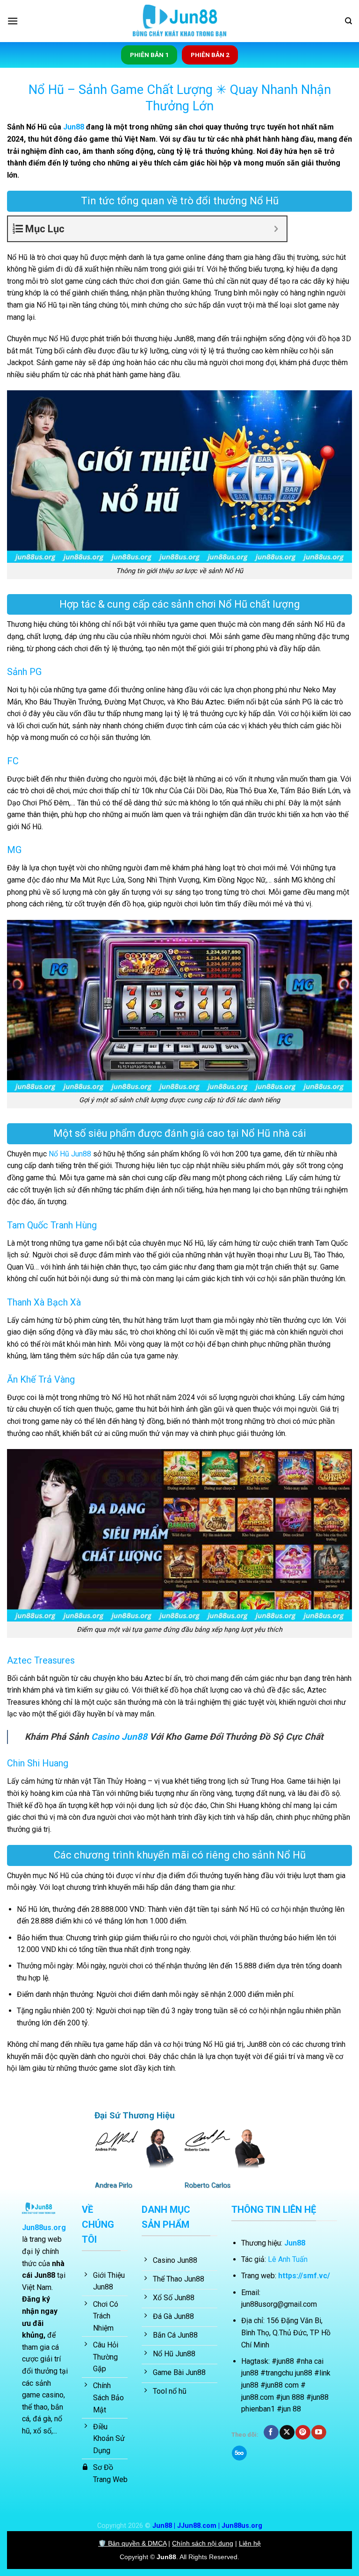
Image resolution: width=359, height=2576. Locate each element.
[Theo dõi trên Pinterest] (303, 2432)
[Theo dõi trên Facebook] (271, 2432)
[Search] (348, 21)
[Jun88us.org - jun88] (179, 21)
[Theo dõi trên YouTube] (319, 2432)
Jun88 (74, 127)
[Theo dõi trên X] (287, 2432)
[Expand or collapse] (276, 229)
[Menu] (13, 21)
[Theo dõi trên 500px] (239, 2453)
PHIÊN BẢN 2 (210, 55)
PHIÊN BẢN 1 (149, 55)
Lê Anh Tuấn (288, 2259)
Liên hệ (250, 2543)
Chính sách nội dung (203, 2543)
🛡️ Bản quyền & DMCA (132, 2543)
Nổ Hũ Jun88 (70, 1154)
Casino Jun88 (119, 1737)
